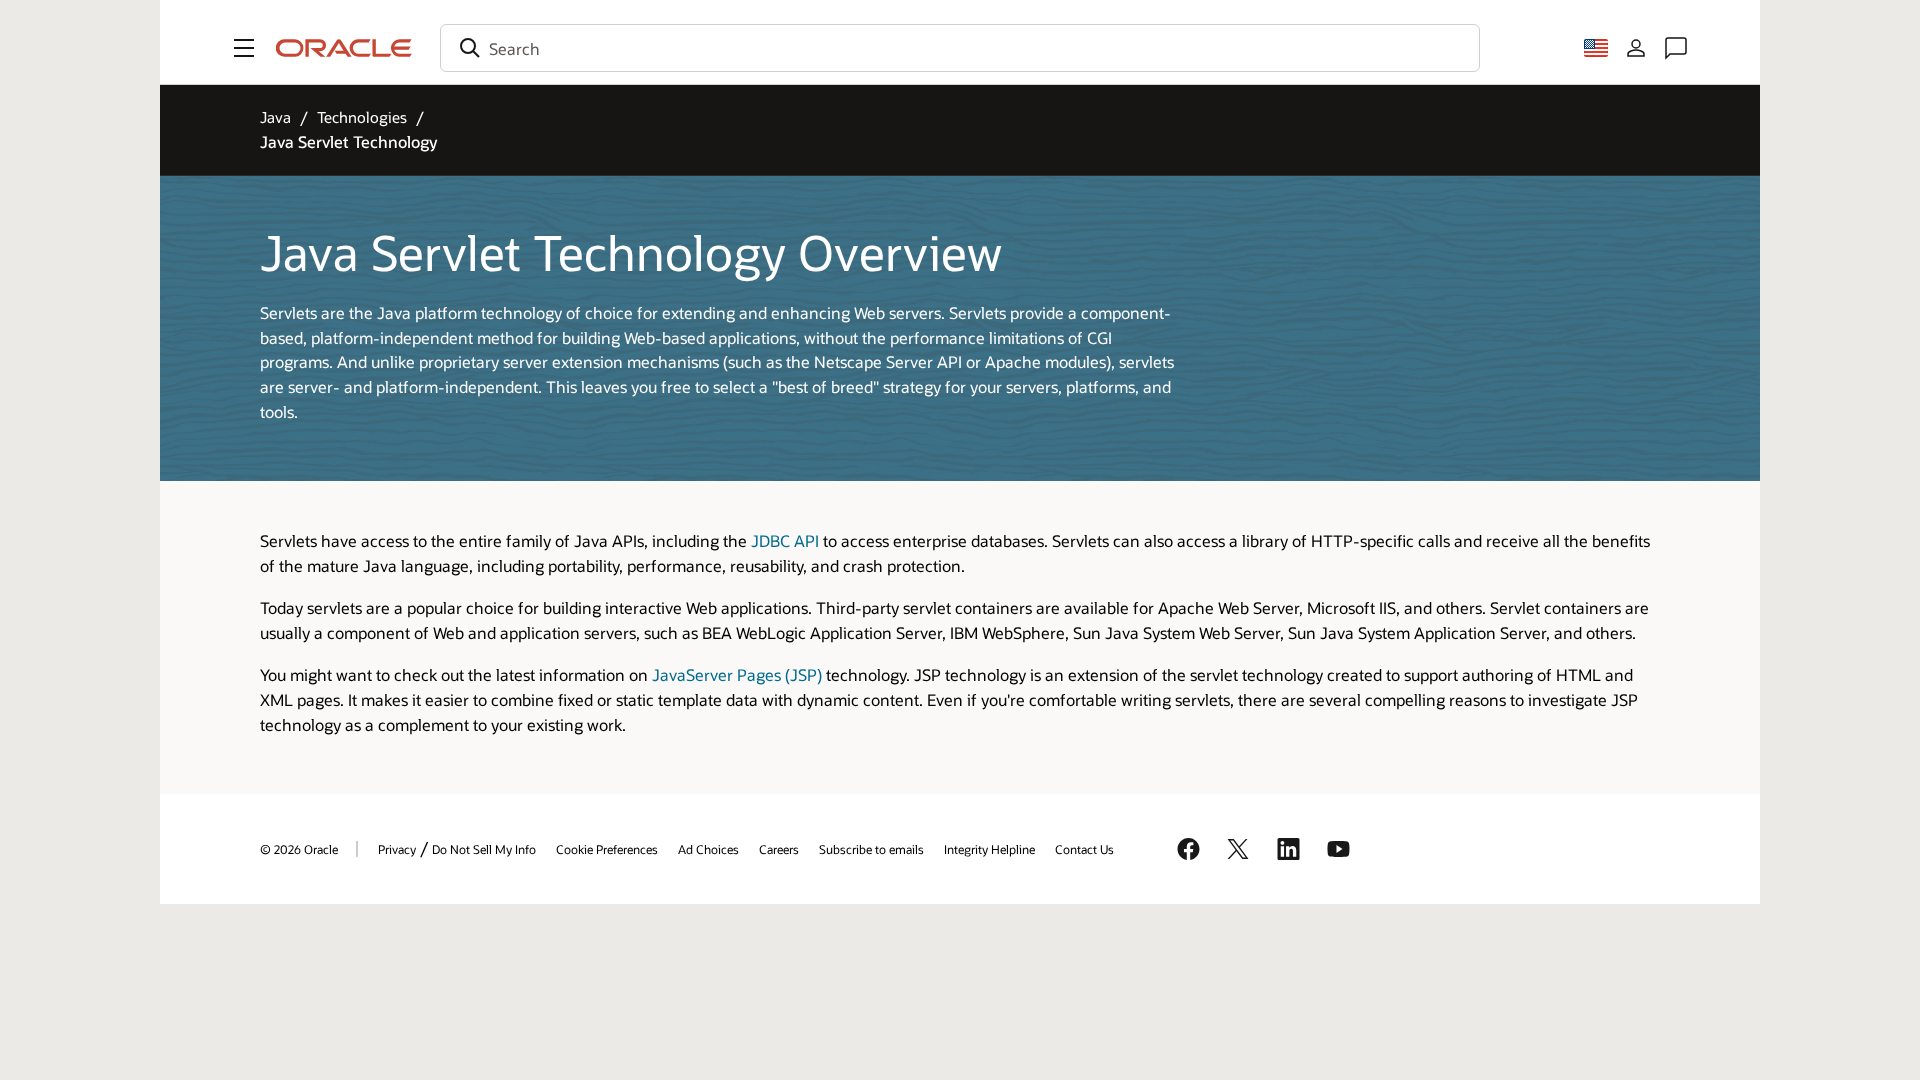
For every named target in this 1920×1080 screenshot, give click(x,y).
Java (275, 117)
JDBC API (785, 540)
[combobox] (960, 48)
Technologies (362, 117)
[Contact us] (1676, 48)
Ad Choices (708, 849)
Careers (779, 849)
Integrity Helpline (989, 849)
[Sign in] (1636, 48)
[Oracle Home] (344, 48)
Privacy (397, 849)
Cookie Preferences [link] (607, 849)
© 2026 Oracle (299, 849)
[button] (244, 48)
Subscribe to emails (871, 849)
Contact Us (1084, 849)
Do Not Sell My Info (484, 849)
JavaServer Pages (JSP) (737, 674)
